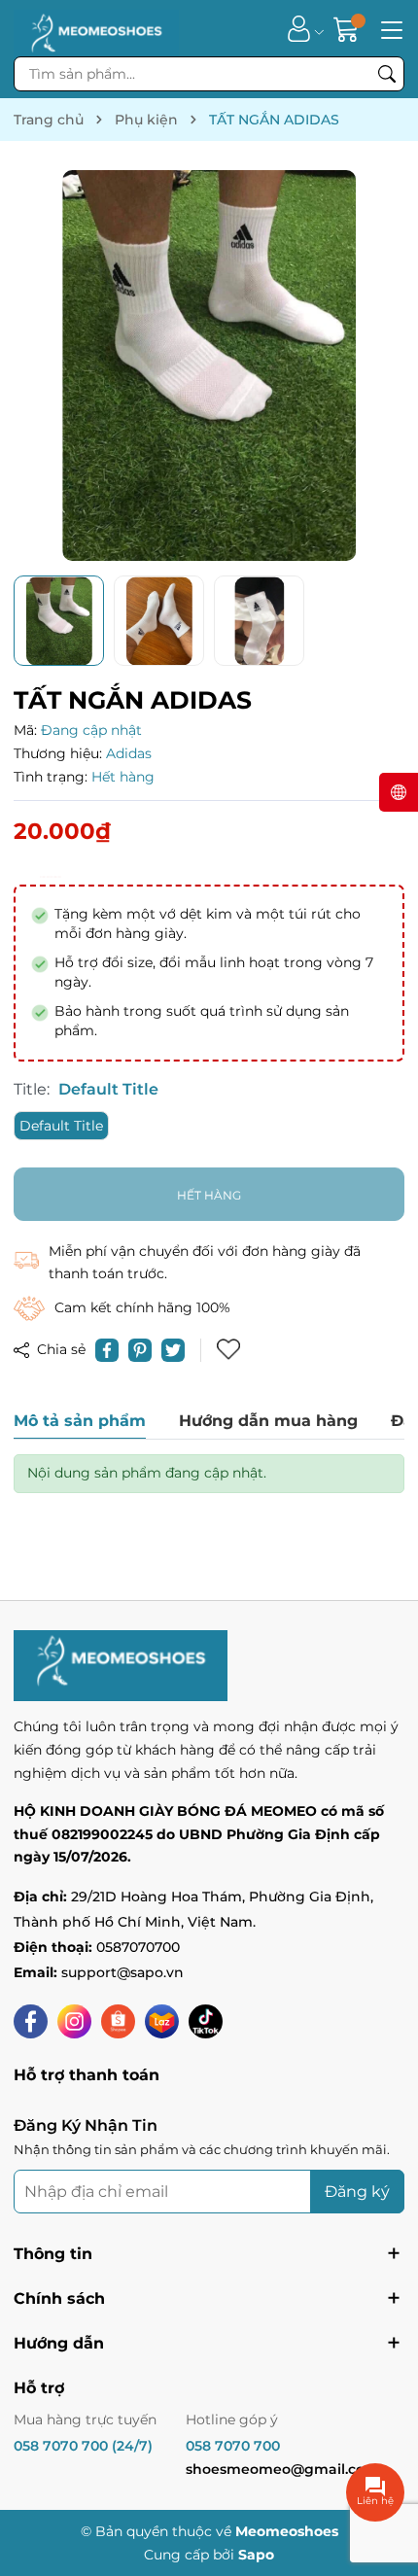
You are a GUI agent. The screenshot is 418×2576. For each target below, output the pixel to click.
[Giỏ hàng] (348, 29)
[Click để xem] (209, 366)
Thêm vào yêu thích (230, 1350)
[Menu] (389, 28)
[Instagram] (74, 2021)
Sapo (256, 2555)
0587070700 (138, 1947)
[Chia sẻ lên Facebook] (107, 1350)
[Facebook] (31, 2021)
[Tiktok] (206, 2021)
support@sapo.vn (122, 1972)
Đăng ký (357, 2192)
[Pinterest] (140, 1350)
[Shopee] (118, 2021)
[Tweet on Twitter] (173, 1350)
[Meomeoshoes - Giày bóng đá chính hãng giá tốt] (96, 28)
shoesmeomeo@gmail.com (282, 2469)
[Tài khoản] (299, 29)
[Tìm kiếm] (387, 74)
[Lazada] (162, 2021)
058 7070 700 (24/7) (83, 2446)
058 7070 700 (233, 2446)
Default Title (61, 1126)
